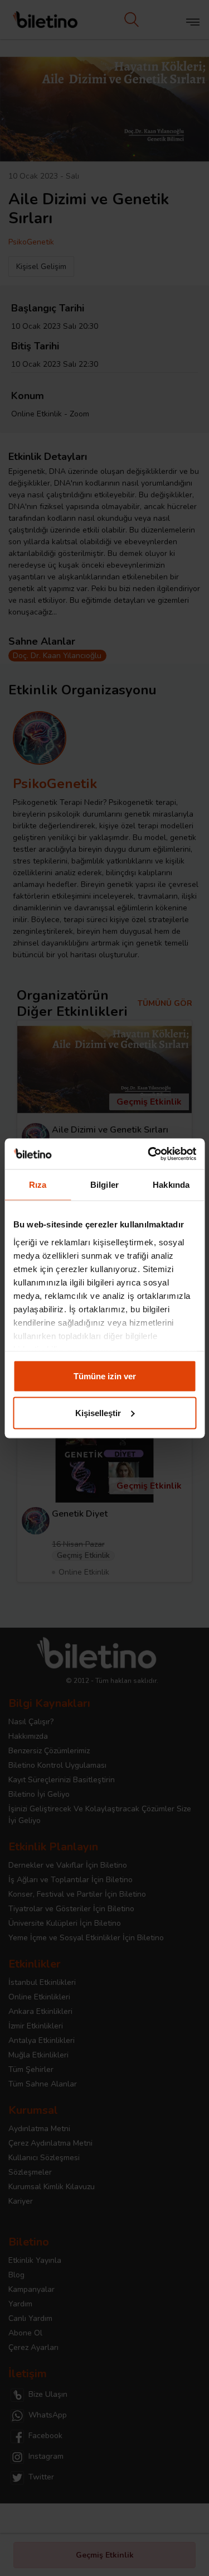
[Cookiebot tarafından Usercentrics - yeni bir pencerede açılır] (149, 1154)
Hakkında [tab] (171, 1185)
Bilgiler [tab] (104, 1185)
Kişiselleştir (98, 1412)
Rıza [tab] (38, 1185)
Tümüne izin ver (105, 1376)
